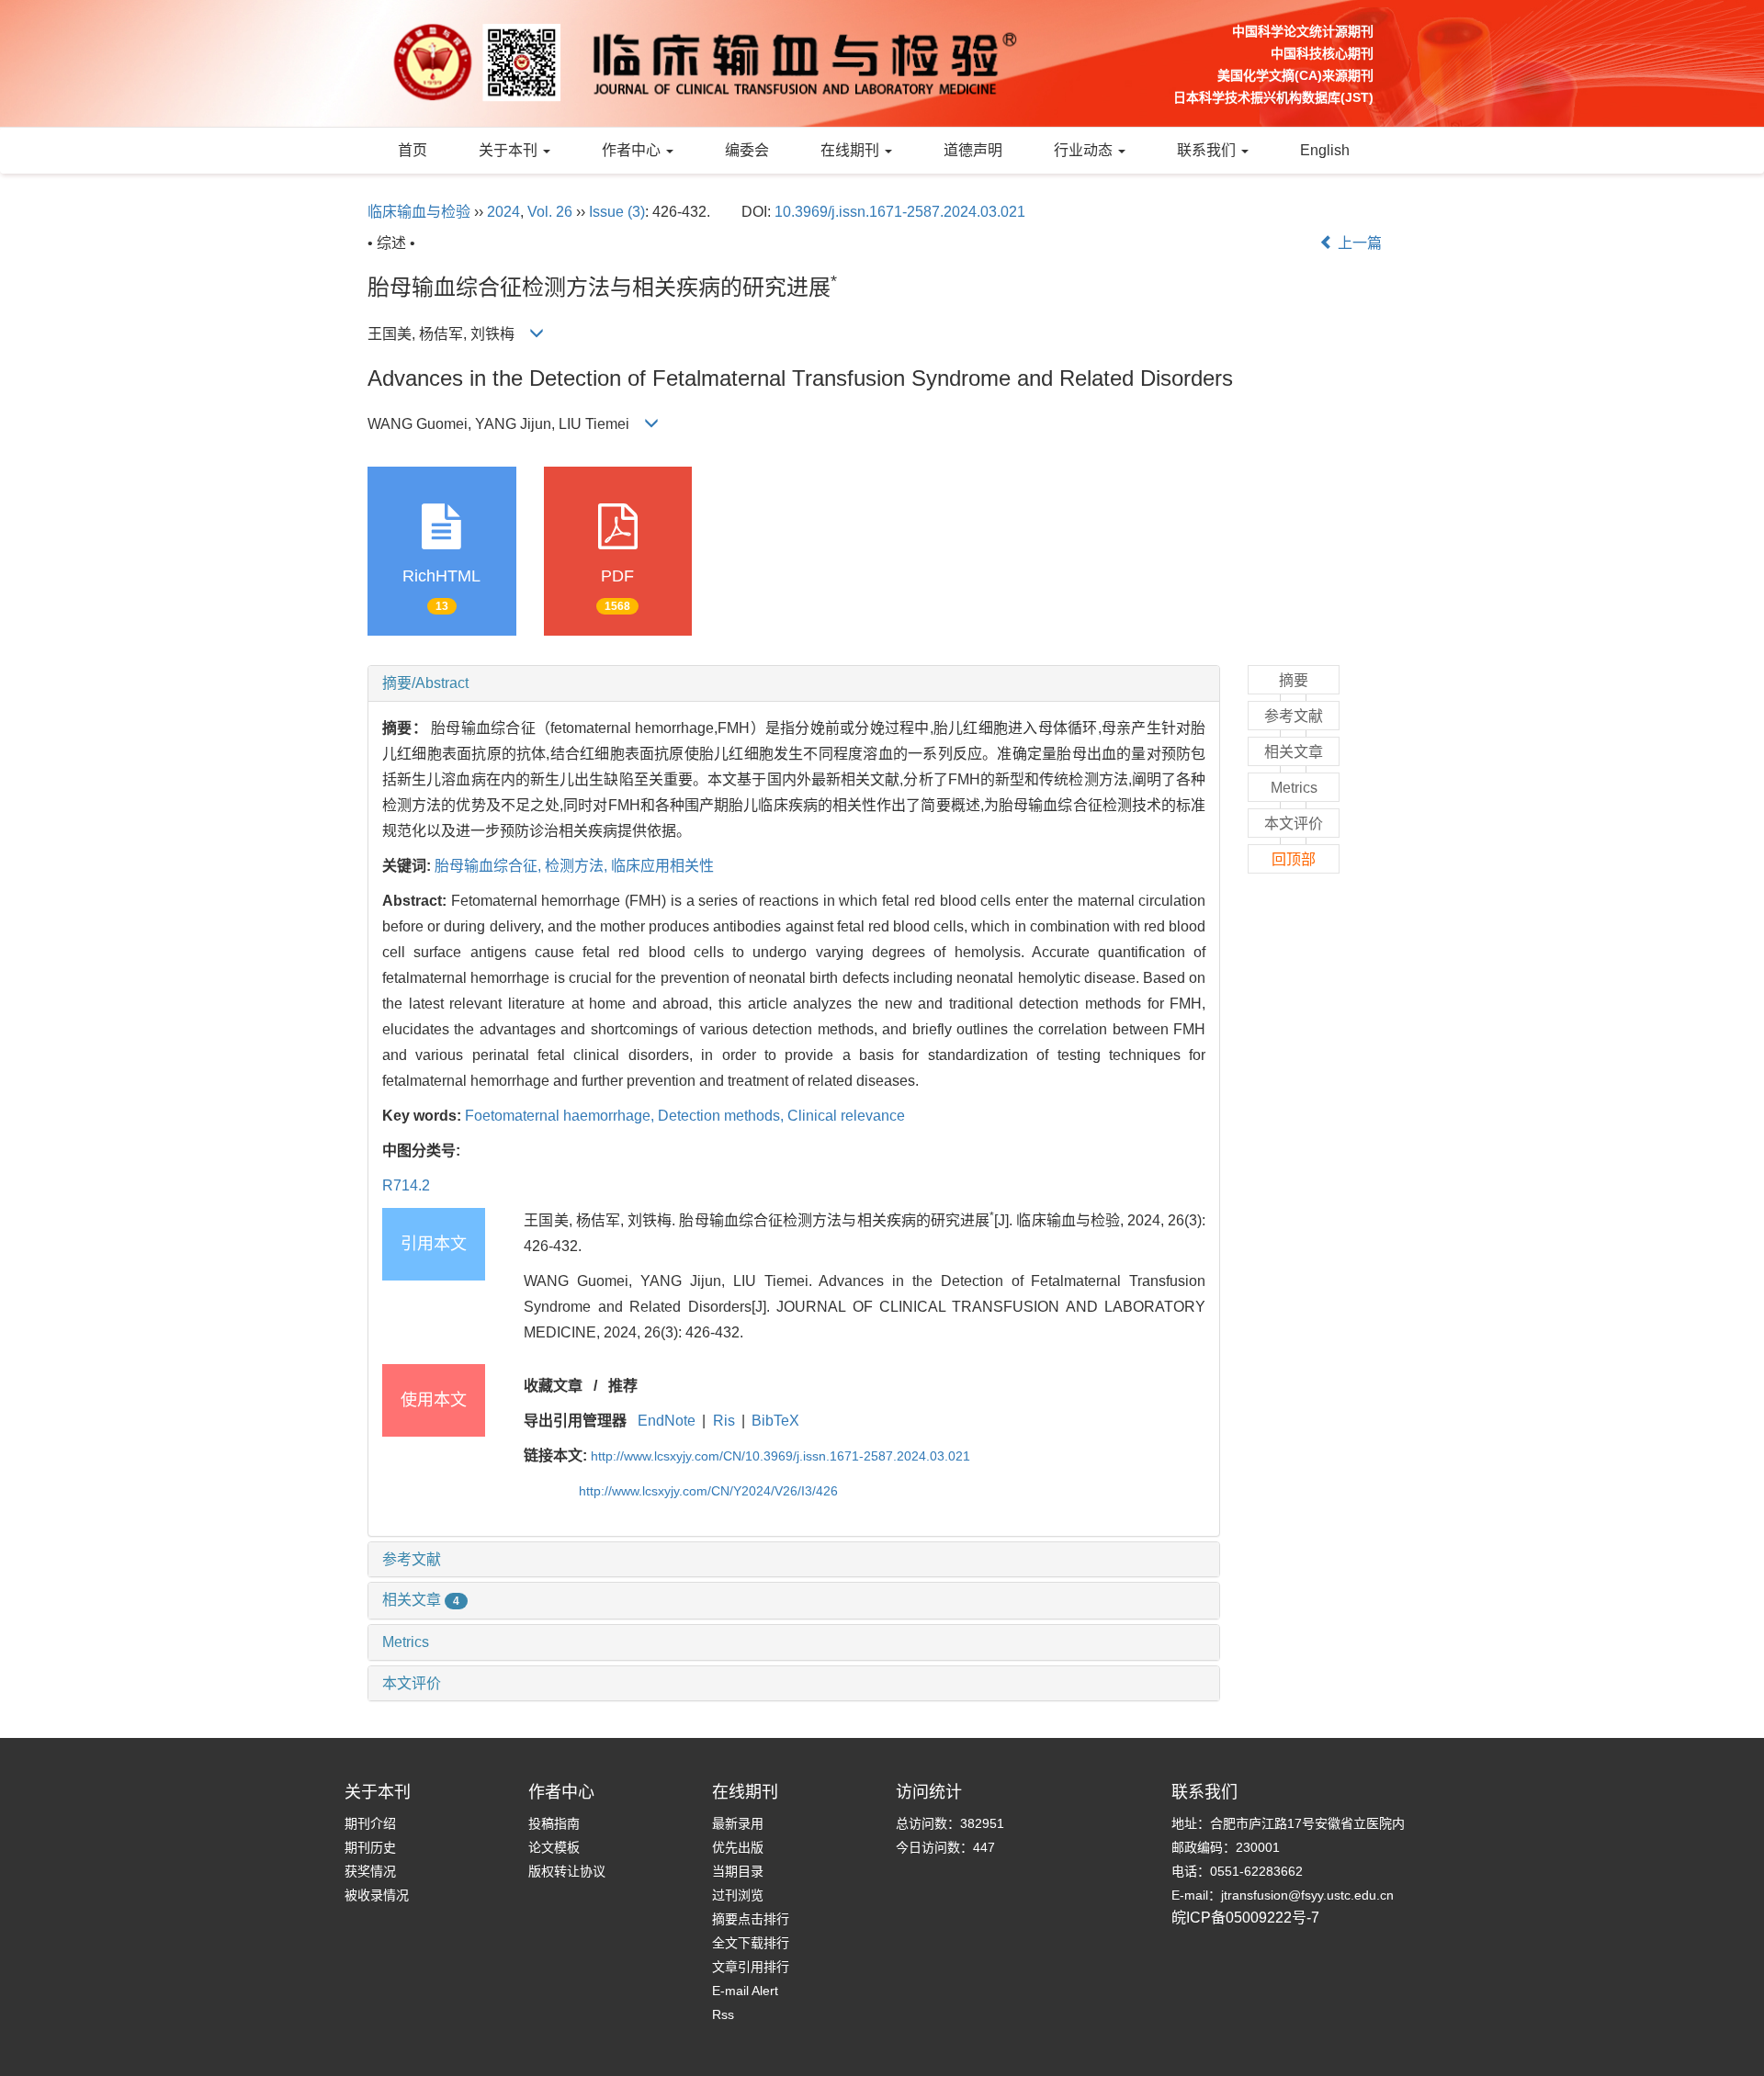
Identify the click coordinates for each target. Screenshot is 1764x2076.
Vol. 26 (550, 212)
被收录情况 (377, 1895)
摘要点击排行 (751, 1919)
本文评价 (412, 1683)
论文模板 (554, 1847)
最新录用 (738, 1823)
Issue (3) (617, 212)
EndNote (667, 1421)
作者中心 (633, 150)
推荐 (623, 1386)
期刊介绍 (370, 1823)
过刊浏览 (738, 1895)
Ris (724, 1421)
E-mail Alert (745, 1991)
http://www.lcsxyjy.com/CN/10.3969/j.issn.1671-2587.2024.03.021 (780, 1456)
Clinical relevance (846, 1116)
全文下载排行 (751, 1943)
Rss (723, 2014)
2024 (503, 212)
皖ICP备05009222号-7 (1245, 1918)
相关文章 (421, 1600)
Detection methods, (723, 1116)
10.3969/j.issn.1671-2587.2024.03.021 (900, 212)
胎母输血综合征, (490, 866)
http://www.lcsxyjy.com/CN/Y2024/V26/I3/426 (708, 1491)
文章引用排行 (751, 1967)
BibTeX (775, 1421)
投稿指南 (554, 1823)
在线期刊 (852, 150)
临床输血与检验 (419, 212)
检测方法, (578, 866)
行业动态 (1085, 150)
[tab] (794, 683)
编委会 (747, 150)
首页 (413, 150)
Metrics (406, 1642)
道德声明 (973, 150)
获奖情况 (370, 1871)
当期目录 (738, 1871)
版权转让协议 (567, 1871)
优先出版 (738, 1847)
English (1325, 150)
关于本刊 (510, 150)
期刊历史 (370, 1847)
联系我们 (1208, 150)
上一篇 (1358, 243)
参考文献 (412, 1559)
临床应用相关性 (662, 866)
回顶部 (1294, 859)
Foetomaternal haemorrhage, (561, 1116)
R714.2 (406, 1185)
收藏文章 (553, 1386)
